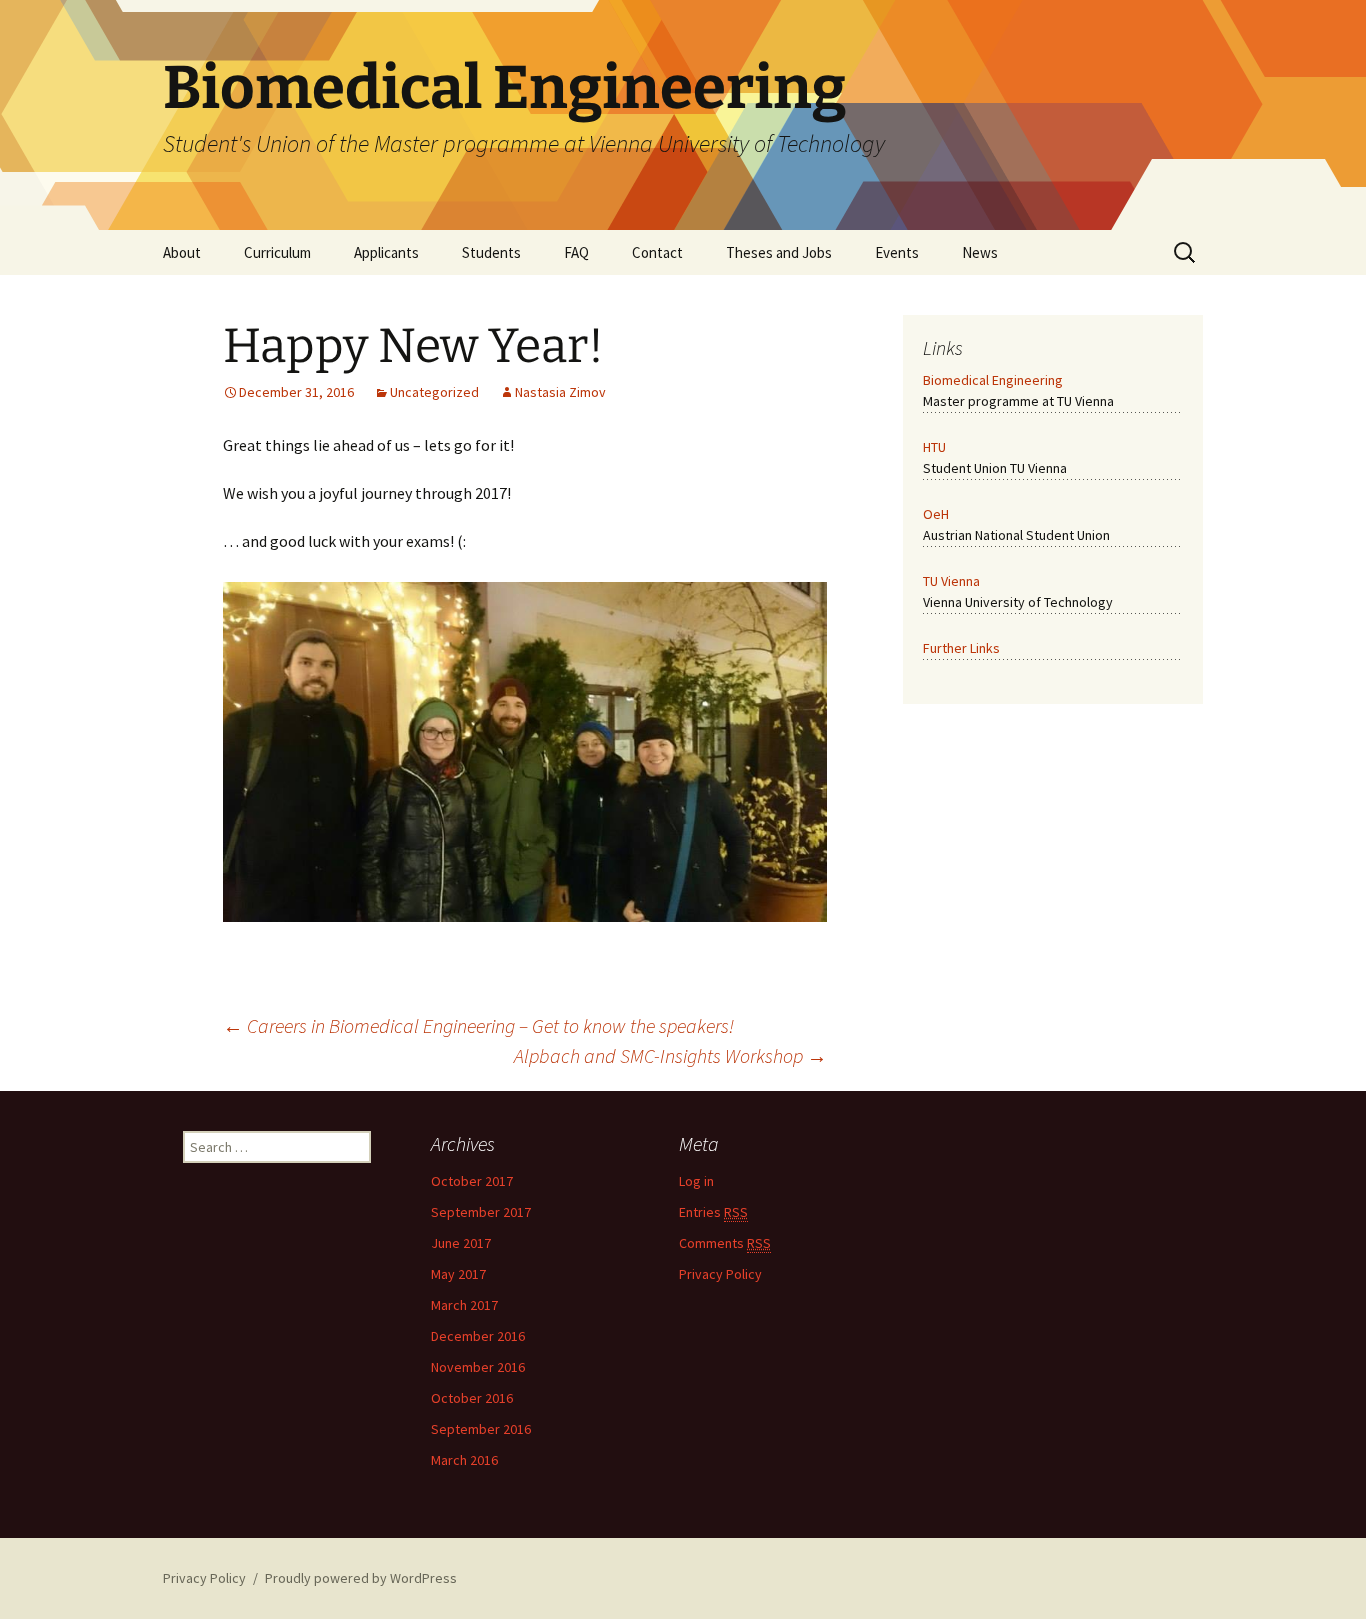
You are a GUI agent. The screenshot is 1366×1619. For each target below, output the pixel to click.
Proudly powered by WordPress (361, 1578)
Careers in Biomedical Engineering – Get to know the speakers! (478, 1025)
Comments (725, 1243)
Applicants (386, 252)
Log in (696, 1181)
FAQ (576, 252)
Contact (657, 252)
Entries (713, 1212)
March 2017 (464, 1305)
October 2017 (472, 1181)
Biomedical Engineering (993, 380)
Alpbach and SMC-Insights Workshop (670, 1055)
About (182, 252)
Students (491, 252)
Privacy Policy (720, 1274)
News (980, 252)
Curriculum (277, 252)
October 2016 (472, 1398)
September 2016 (481, 1429)
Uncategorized (434, 392)
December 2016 (478, 1336)
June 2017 (461, 1243)
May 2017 (458, 1274)
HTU (934, 447)
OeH (936, 514)
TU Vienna (951, 581)
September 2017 (481, 1212)
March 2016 (464, 1460)
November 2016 (478, 1367)
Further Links (961, 648)
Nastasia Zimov (560, 392)
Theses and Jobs (779, 252)
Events (897, 252)
